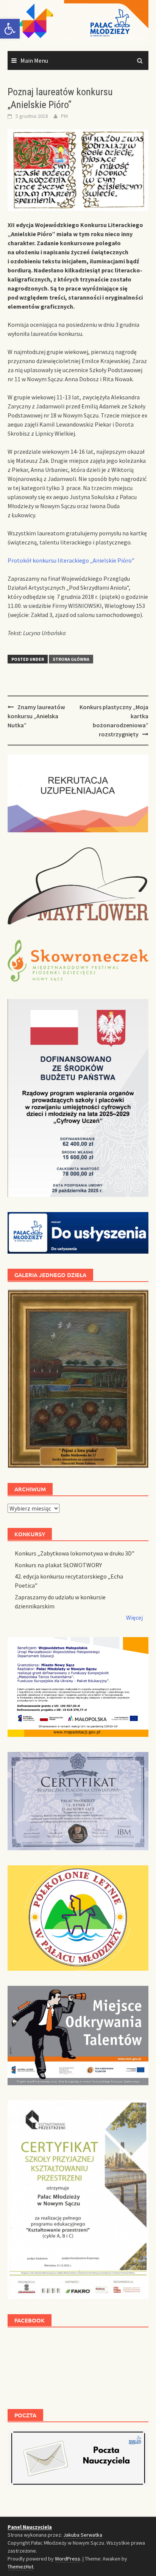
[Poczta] (78, 2457)
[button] (10, 29)
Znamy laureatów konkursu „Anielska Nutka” (36, 716)
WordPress (68, 2559)
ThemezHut (20, 2567)
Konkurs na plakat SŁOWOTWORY (58, 1565)
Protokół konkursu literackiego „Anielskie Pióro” (71, 560)
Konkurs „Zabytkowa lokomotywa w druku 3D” (75, 1553)
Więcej (134, 1617)
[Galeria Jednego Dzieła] (78, 1379)
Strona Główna (71, 659)
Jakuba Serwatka (83, 2535)
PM (64, 116)
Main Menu (34, 60)
